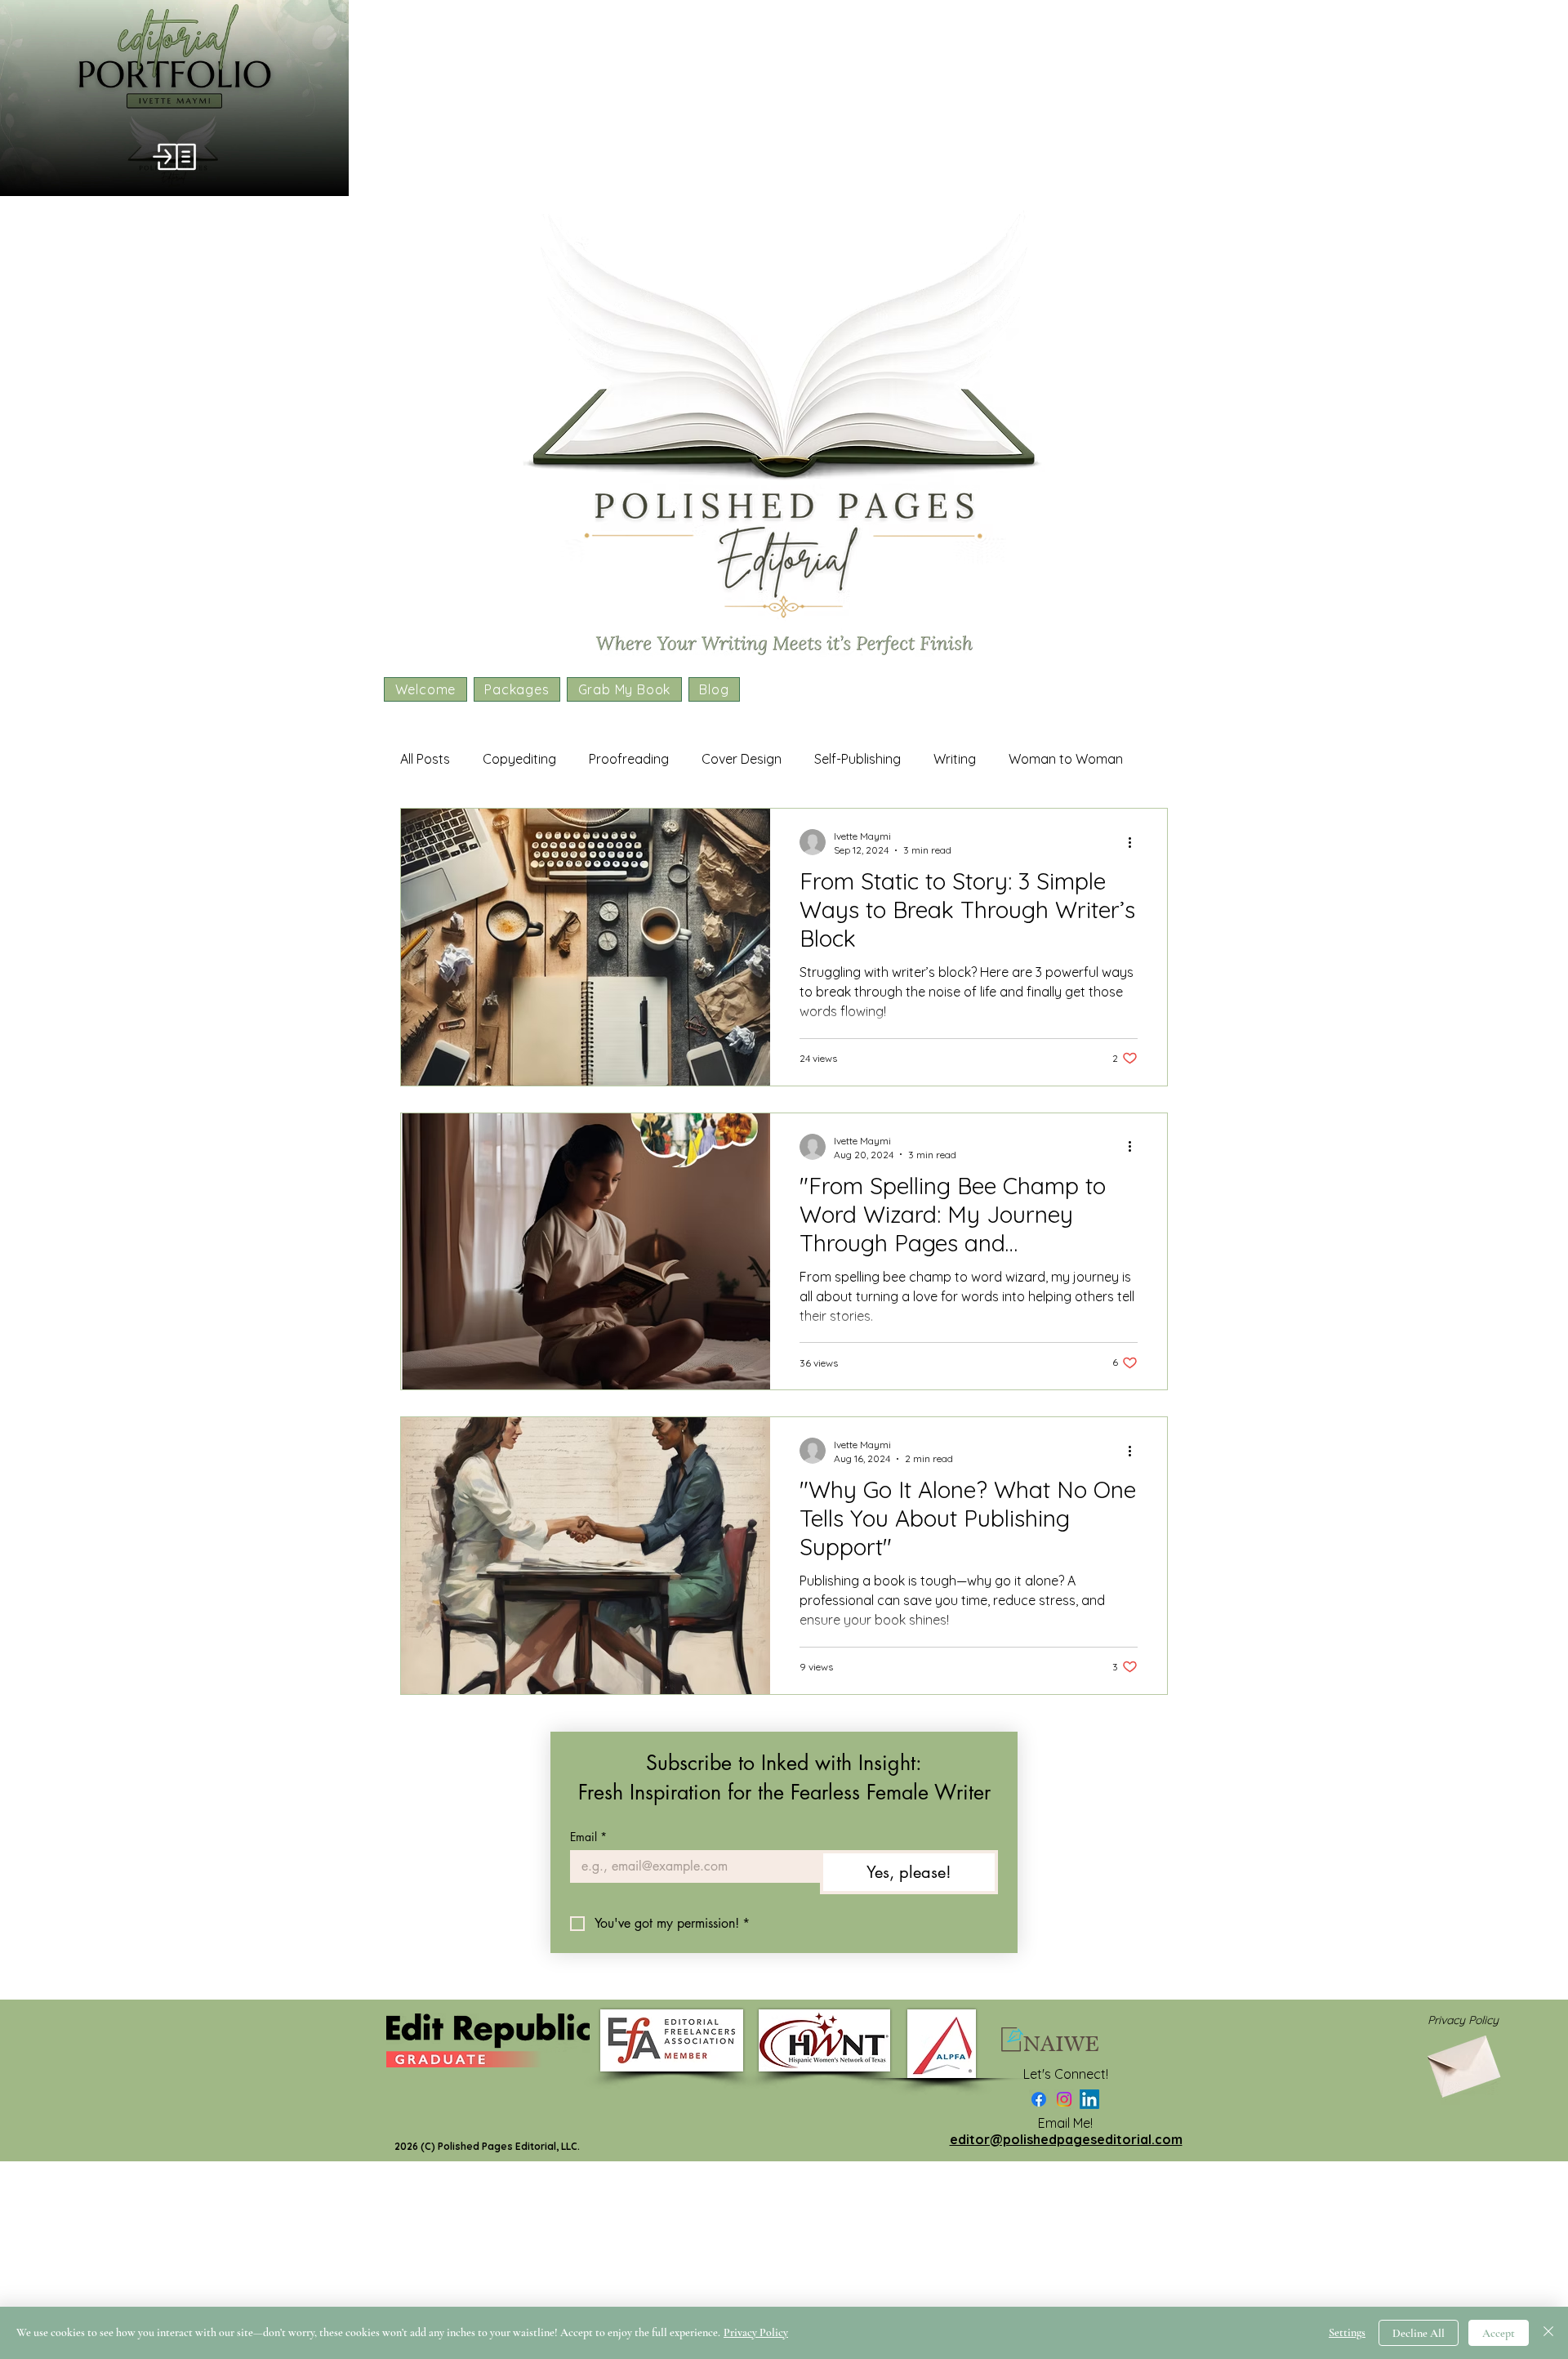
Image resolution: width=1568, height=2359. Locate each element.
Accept (1499, 2333)
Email (588, 1837)
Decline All (1419, 2333)
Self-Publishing (857, 759)
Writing (955, 759)
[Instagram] (1064, 2099)
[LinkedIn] (1089, 2099)
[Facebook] (1039, 2099)
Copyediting (519, 759)
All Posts (425, 759)
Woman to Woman (1066, 759)
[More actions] (1135, 842)
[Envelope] (1462, 2060)
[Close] (1548, 2333)
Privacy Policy (756, 2332)
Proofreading (629, 759)
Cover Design (742, 759)
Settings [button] (1347, 2332)
